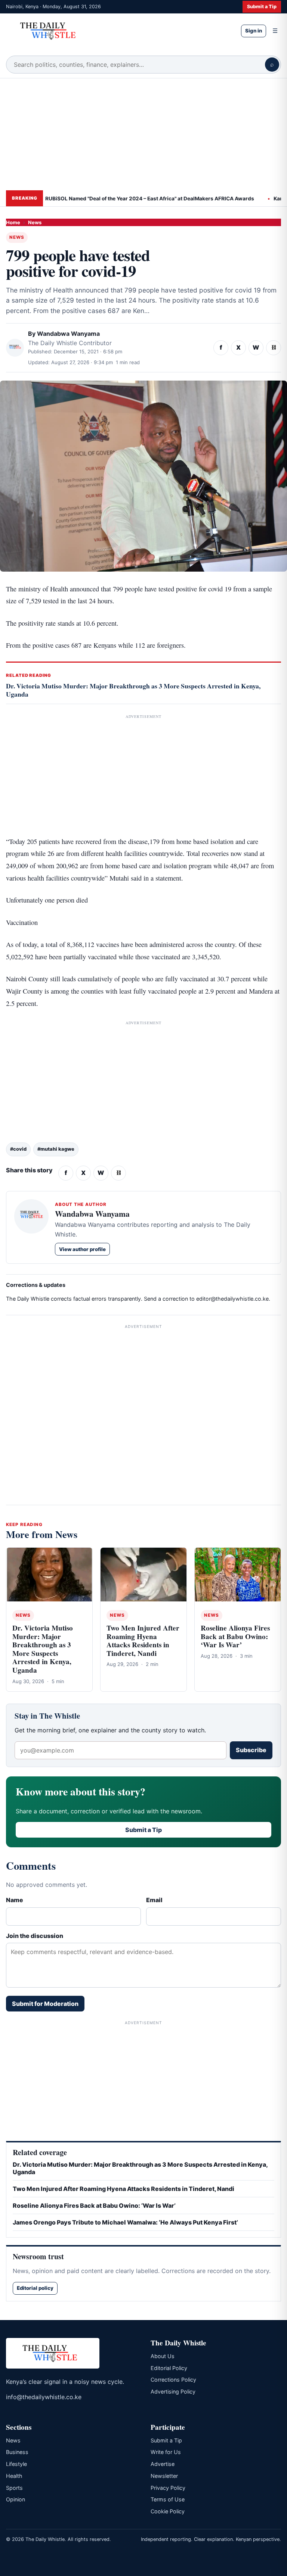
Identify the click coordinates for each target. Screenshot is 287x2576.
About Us (163, 2356)
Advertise (163, 2464)
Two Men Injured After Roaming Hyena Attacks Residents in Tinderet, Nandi (143, 1641)
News (35, 222)
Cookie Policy (168, 2511)
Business (17, 2452)
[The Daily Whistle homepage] (118, 31)
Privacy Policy (168, 2488)
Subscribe (251, 1750)
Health (14, 2476)
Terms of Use (168, 2499)
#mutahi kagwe (56, 1149)
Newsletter (164, 2476)
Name (15, 1900)
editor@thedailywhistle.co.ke (232, 1299)
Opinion (16, 2499)
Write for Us (166, 2452)
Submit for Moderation (45, 2004)
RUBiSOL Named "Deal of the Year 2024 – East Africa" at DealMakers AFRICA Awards (125, 198)
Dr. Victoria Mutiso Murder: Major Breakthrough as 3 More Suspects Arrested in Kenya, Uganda (133, 690)
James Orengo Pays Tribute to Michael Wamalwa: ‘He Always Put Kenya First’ (125, 2222)
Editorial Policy (169, 2368)
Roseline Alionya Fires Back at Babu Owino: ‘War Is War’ (235, 1636)
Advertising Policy (173, 2391)
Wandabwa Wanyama (68, 334)
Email (154, 1900)
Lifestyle (16, 2464)
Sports (14, 2488)
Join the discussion (35, 1936)
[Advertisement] (143, 134)
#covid (18, 1149)
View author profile (82, 1249)
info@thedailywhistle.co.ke (44, 2397)
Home (13, 222)
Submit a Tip (262, 7)
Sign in (254, 31)
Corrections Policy (173, 2380)
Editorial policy (35, 2288)
